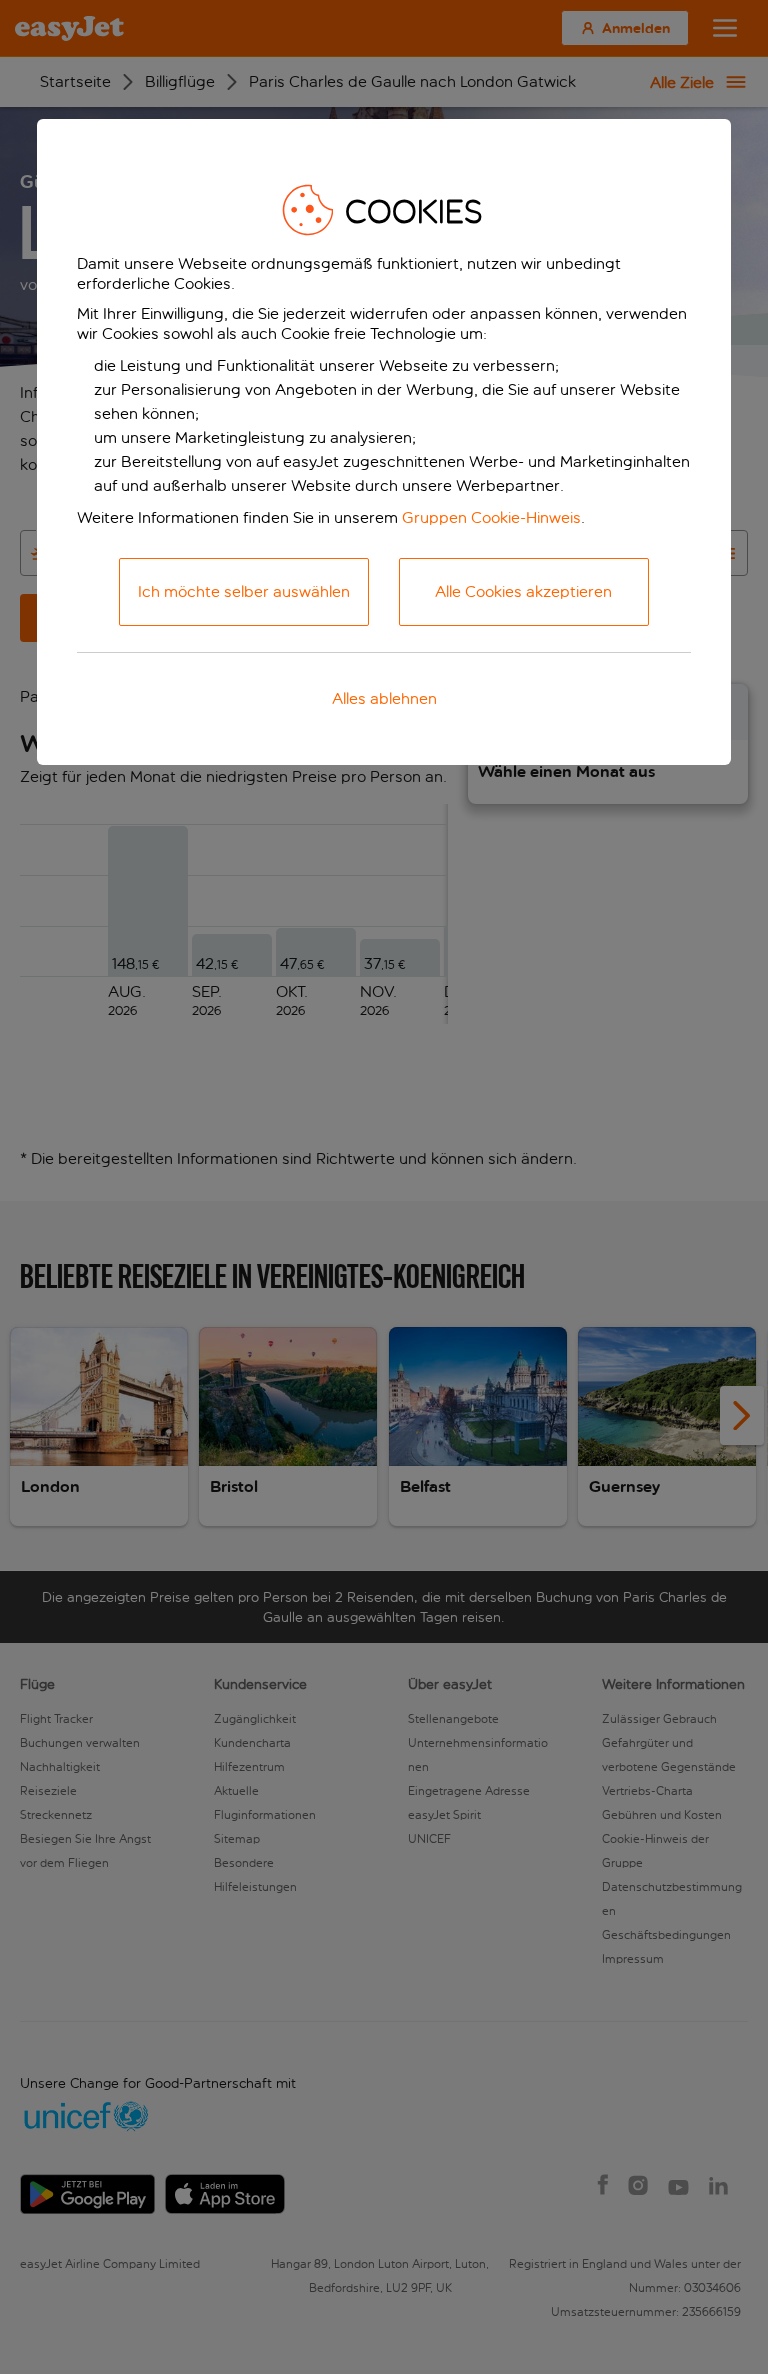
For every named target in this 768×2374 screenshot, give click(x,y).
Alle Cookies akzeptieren (523, 591)
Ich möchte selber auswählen (244, 591)
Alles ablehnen (384, 698)
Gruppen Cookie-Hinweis (491, 517)
